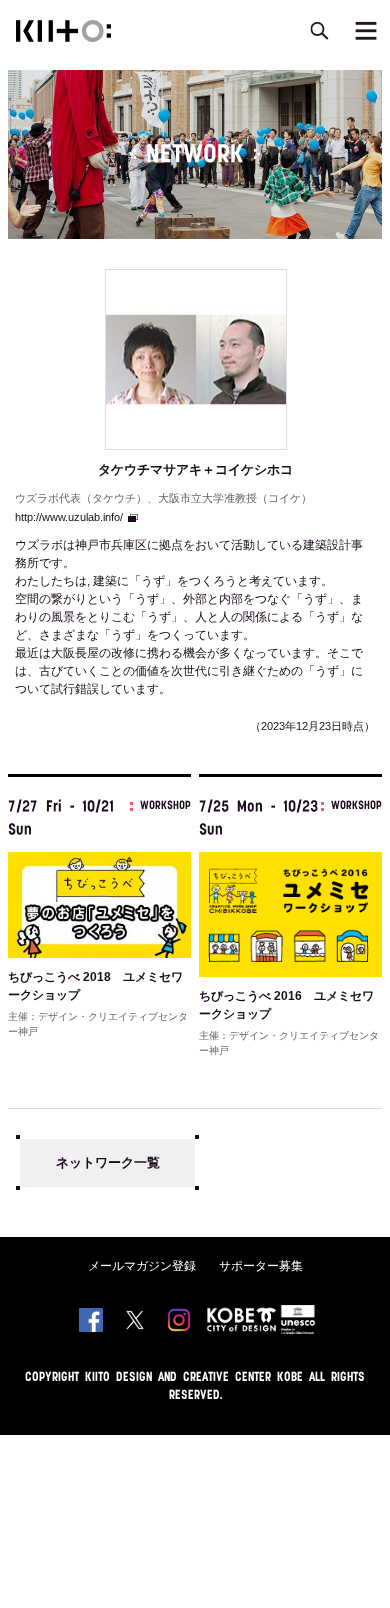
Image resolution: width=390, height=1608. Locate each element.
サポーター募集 (261, 1266)
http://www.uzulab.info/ (69, 517)
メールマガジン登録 (142, 1266)
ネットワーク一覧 (108, 1162)
